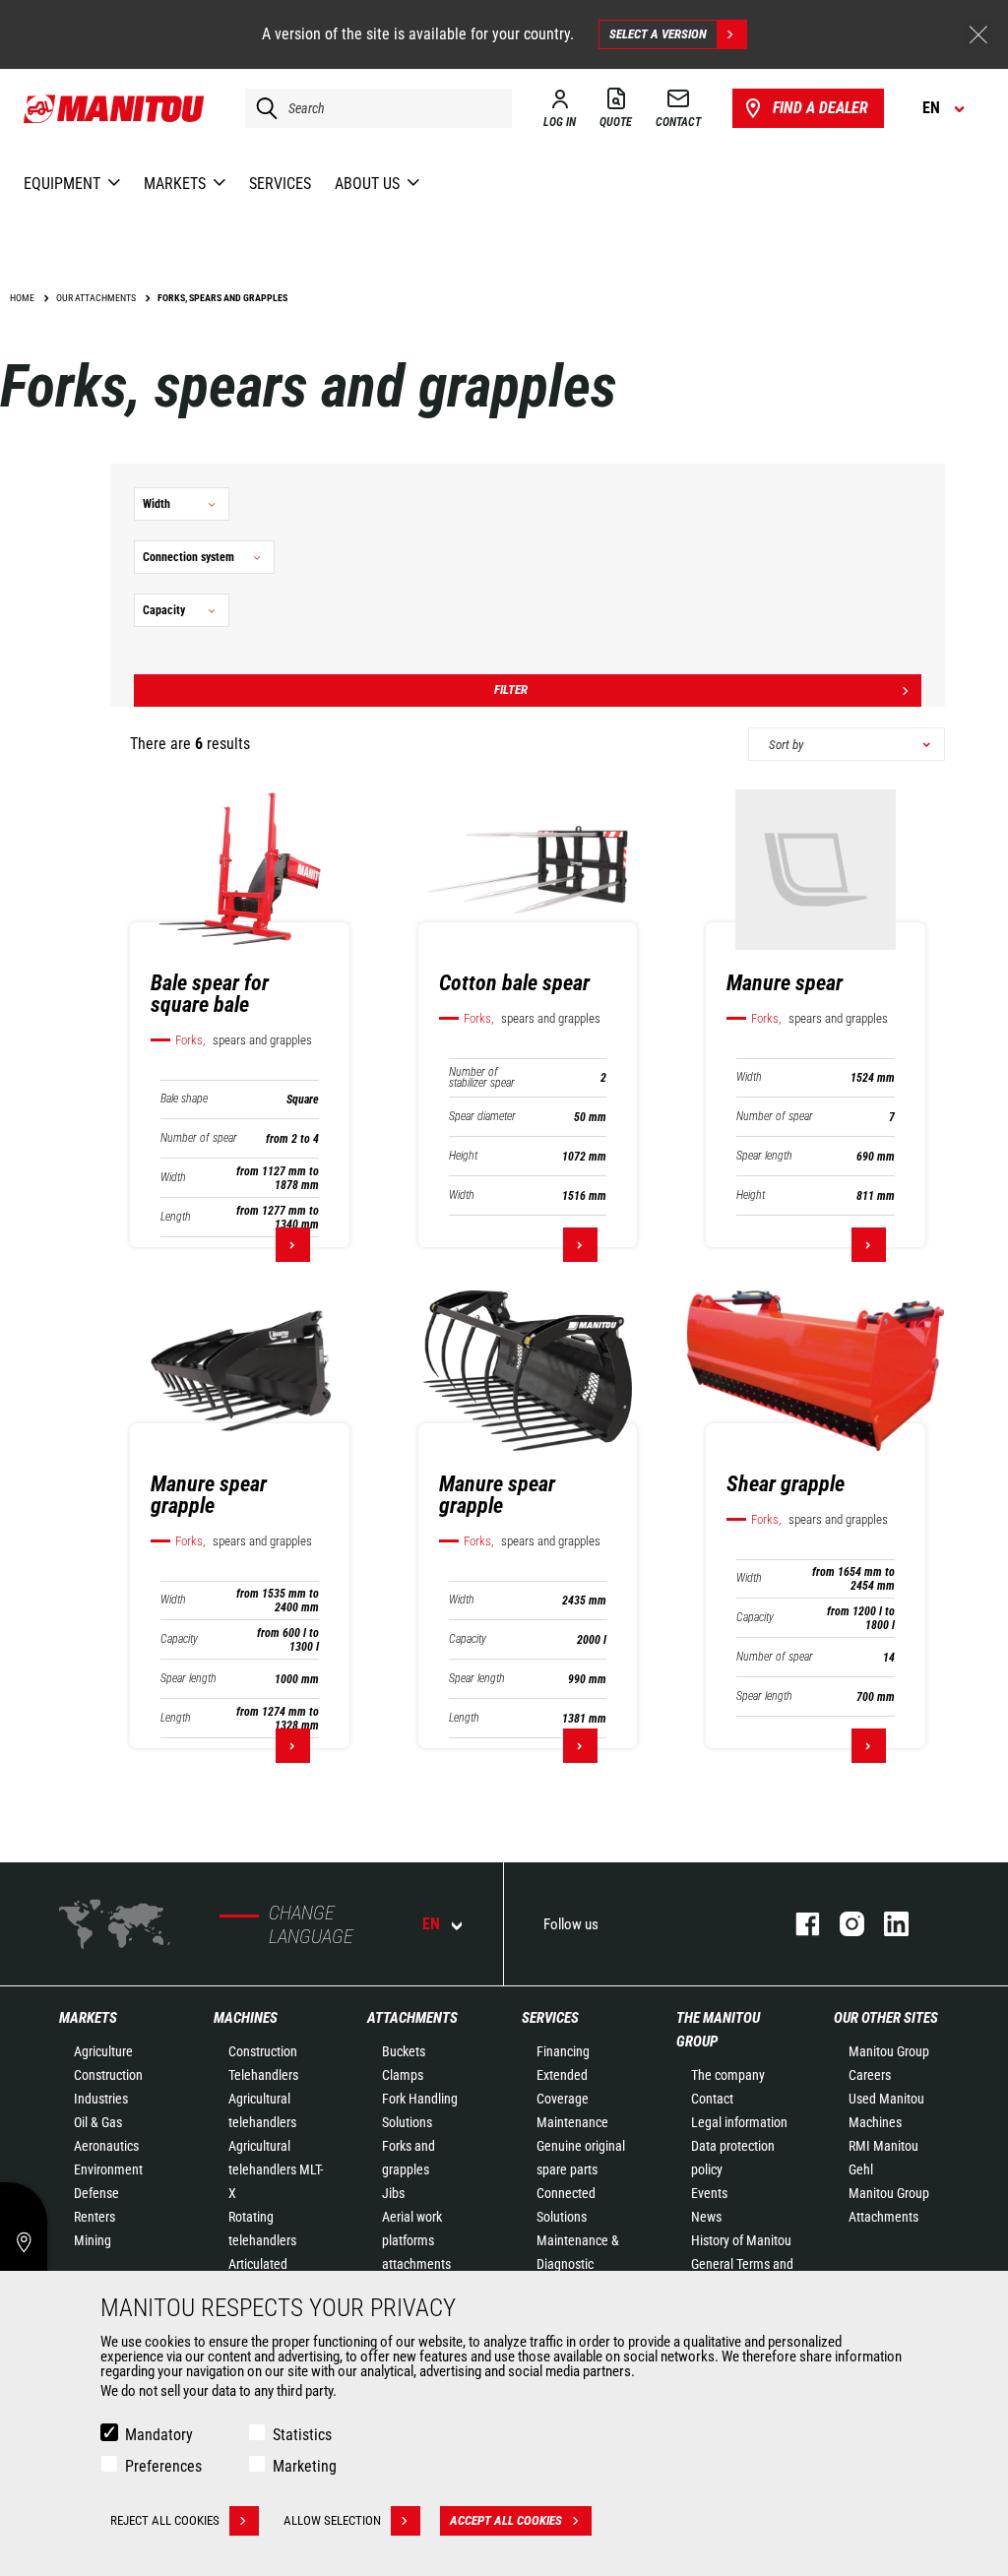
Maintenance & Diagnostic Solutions (578, 2264)
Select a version (658, 34)
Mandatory (159, 2435)
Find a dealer (820, 108)
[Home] (115, 108)
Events (709, 2193)
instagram (842, 1924)
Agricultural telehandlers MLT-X (276, 2169)
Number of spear (199, 1138)
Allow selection (332, 2520)
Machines (246, 2018)
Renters (94, 2217)
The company (728, 2075)
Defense (96, 2193)
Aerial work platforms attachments (416, 2240)
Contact (712, 2099)
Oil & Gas (98, 2122)
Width (173, 1178)
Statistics (302, 2435)
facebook (798, 1924)
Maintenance (572, 2122)
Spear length (764, 1156)
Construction (108, 2075)
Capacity (179, 1639)
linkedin (886, 1924)
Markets (88, 2018)
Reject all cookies (165, 2520)
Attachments (412, 2018)
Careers (870, 2075)
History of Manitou (741, 2240)
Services (550, 2018)
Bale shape (184, 1099)
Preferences (163, 2466)
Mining (93, 2240)
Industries (101, 2099)
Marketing (305, 2466)
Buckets (404, 2051)
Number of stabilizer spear (482, 1078)
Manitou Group (889, 2051)
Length (176, 1217)
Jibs (393, 2193)
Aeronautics (106, 2146)
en (431, 1924)
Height (463, 1156)
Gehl (861, 2169)
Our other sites (886, 2018)
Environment (108, 2169)
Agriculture (103, 2051)
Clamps (403, 2075)
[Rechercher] (262, 108)
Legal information (739, 2122)
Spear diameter (482, 1117)
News (706, 2217)
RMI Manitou (883, 2146)
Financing (563, 2051)
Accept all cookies (506, 2520)
